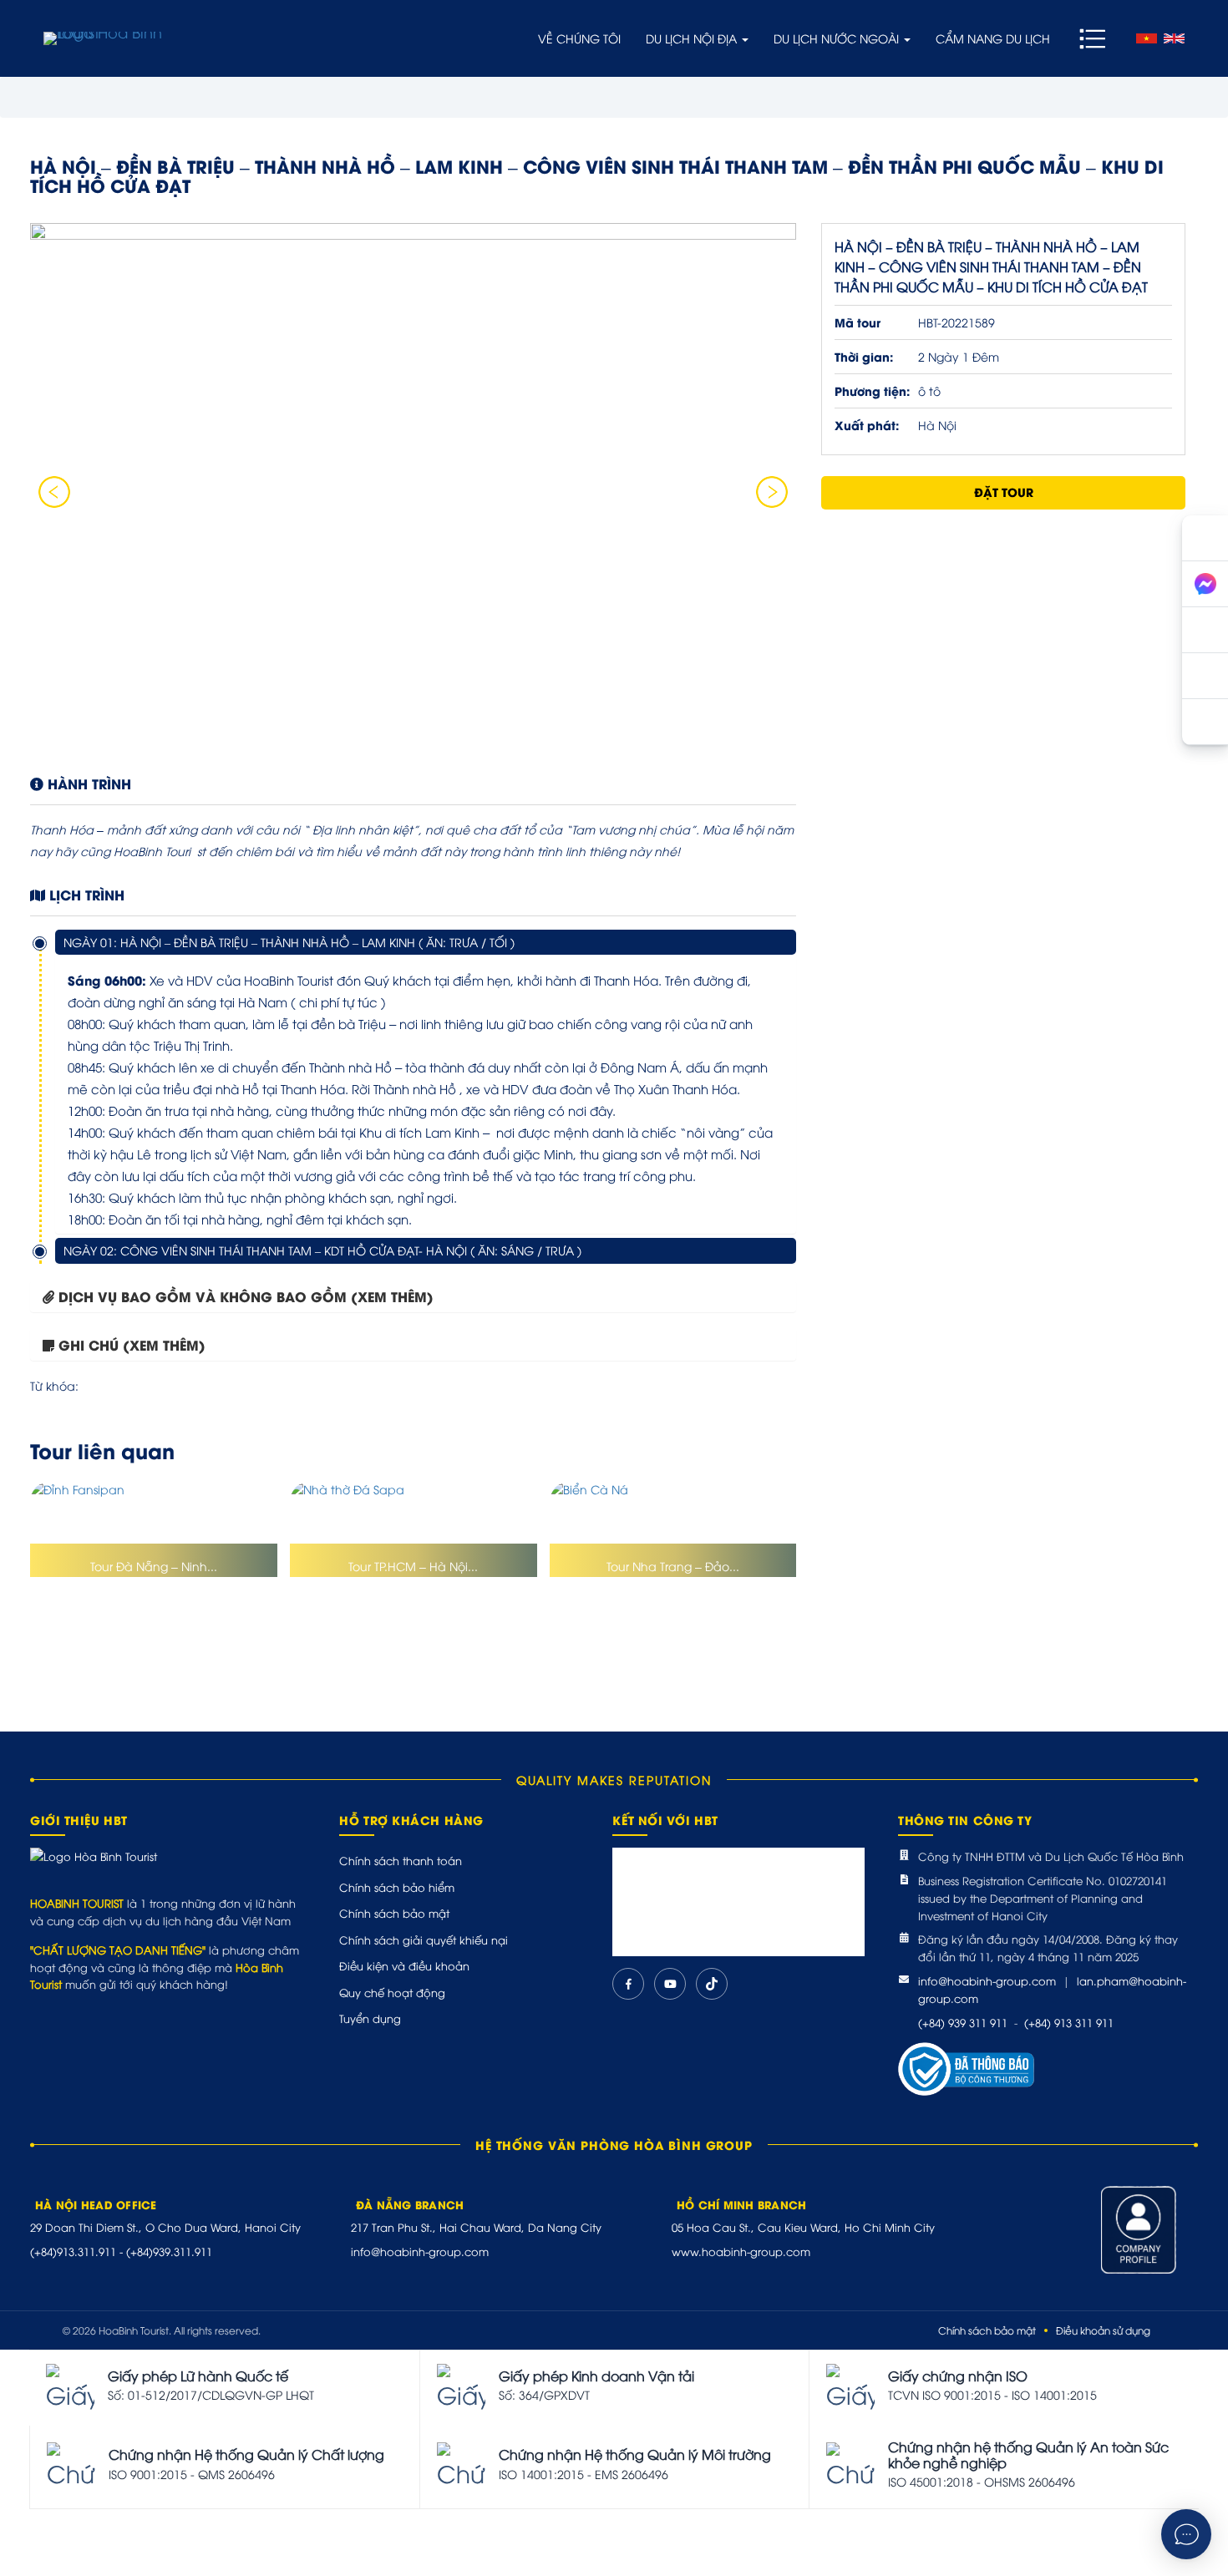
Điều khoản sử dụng (1103, 2330)
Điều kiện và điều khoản (404, 1965)
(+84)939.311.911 (169, 2251)
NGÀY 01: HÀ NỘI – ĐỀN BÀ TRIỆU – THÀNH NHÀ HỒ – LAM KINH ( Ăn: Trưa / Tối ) (289, 942)
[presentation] (54, 492)
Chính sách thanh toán (401, 1860)
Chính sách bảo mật (394, 1913)
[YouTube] (670, 1984)
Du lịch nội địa (693, 38)
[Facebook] (628, 1984)
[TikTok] (712, 1984)
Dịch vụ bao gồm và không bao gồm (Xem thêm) (246, 1296)
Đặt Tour (1004, 492)
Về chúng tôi (579, 38)
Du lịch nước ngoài (838, 38)
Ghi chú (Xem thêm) (132, 1344)
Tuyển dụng (370, 2018)
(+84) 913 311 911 (1069, 2022)
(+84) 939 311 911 (963, 2022)
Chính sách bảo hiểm (397, 1887)
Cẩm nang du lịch (993, 38)
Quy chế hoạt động (392, 1992)
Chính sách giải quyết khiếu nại (424, 1940)
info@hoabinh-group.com (987, 1980)
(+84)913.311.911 (73, 2251)
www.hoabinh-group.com (741, 2251)
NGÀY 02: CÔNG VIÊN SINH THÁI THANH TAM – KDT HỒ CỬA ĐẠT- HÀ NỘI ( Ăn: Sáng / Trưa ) (322, 1250)
